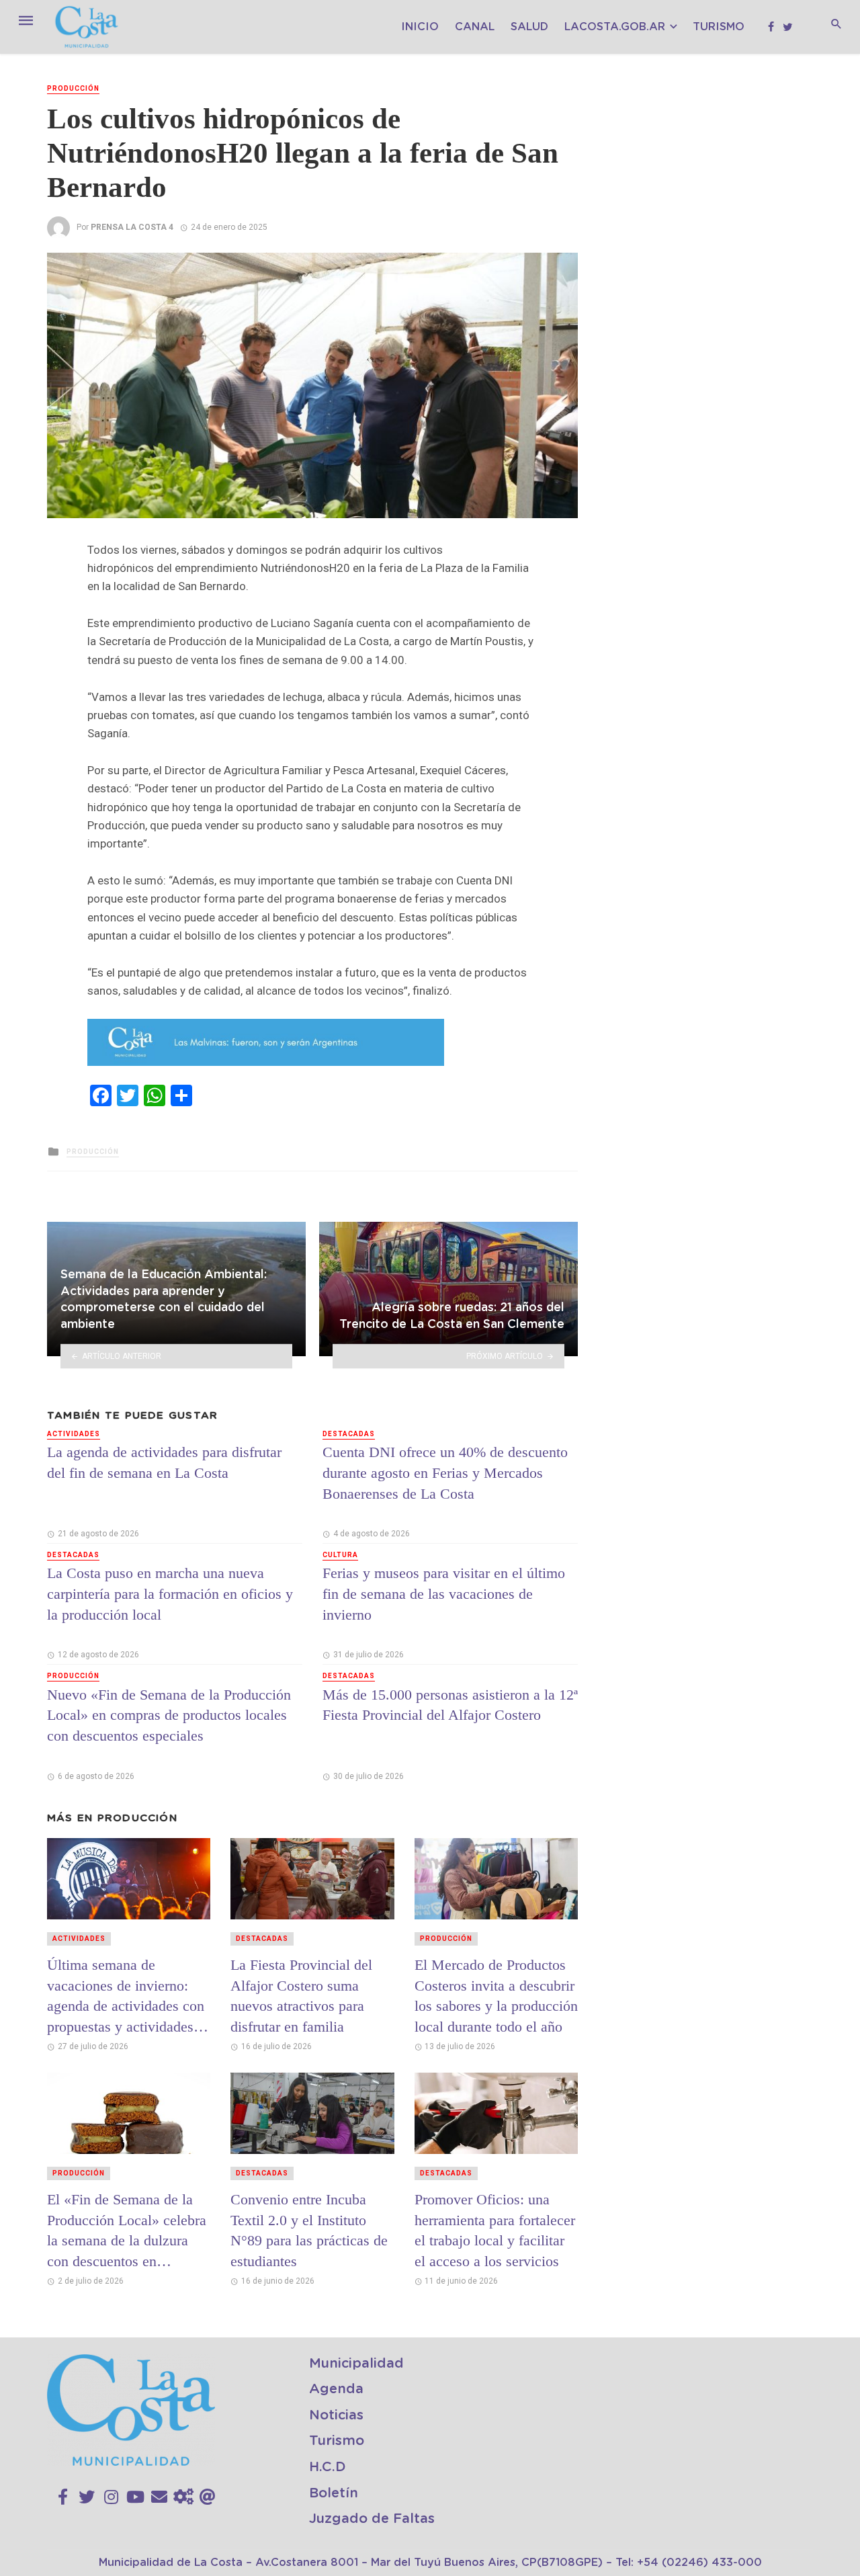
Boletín (334, 2493)
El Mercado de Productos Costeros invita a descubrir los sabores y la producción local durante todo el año (496, 1996)
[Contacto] (159, 2497)
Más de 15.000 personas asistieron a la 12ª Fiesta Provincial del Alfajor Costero (450, 1705)
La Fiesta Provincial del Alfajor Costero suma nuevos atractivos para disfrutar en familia (301, 1996)
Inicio (420, 27)
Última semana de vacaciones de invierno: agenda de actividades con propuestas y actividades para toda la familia (126, 1996)
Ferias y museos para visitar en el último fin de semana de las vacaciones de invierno (444, 1594)
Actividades (74, 1434)
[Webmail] (208, 2497)
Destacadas (73, 1555)
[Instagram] (111, 2497)
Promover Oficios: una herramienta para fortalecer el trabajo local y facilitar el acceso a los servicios (495, 2230)
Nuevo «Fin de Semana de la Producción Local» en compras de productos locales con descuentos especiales (169, 1715)
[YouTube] (135, 2497)
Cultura (340, 1555)
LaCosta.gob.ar (615, 27)
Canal (475, 27)
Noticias (336, 2415)
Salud (529, 27)
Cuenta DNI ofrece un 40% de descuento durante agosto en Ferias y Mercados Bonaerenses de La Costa (445, 1473)
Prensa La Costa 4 (132, 227)
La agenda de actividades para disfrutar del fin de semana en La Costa (164, 1462)
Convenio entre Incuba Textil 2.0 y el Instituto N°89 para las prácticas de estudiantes (309, 2230)
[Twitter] (87, 2497)
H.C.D (328, 2467)
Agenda (336, 2389)
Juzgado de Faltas (372, 2519)
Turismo (719, 27)
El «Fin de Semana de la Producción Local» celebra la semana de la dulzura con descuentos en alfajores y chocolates (127, 2231)
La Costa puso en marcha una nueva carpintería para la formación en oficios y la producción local (170, 1594)
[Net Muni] (183, 2497)
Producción (73, 88)
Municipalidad (356, 2364)
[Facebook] (63, 2497)
